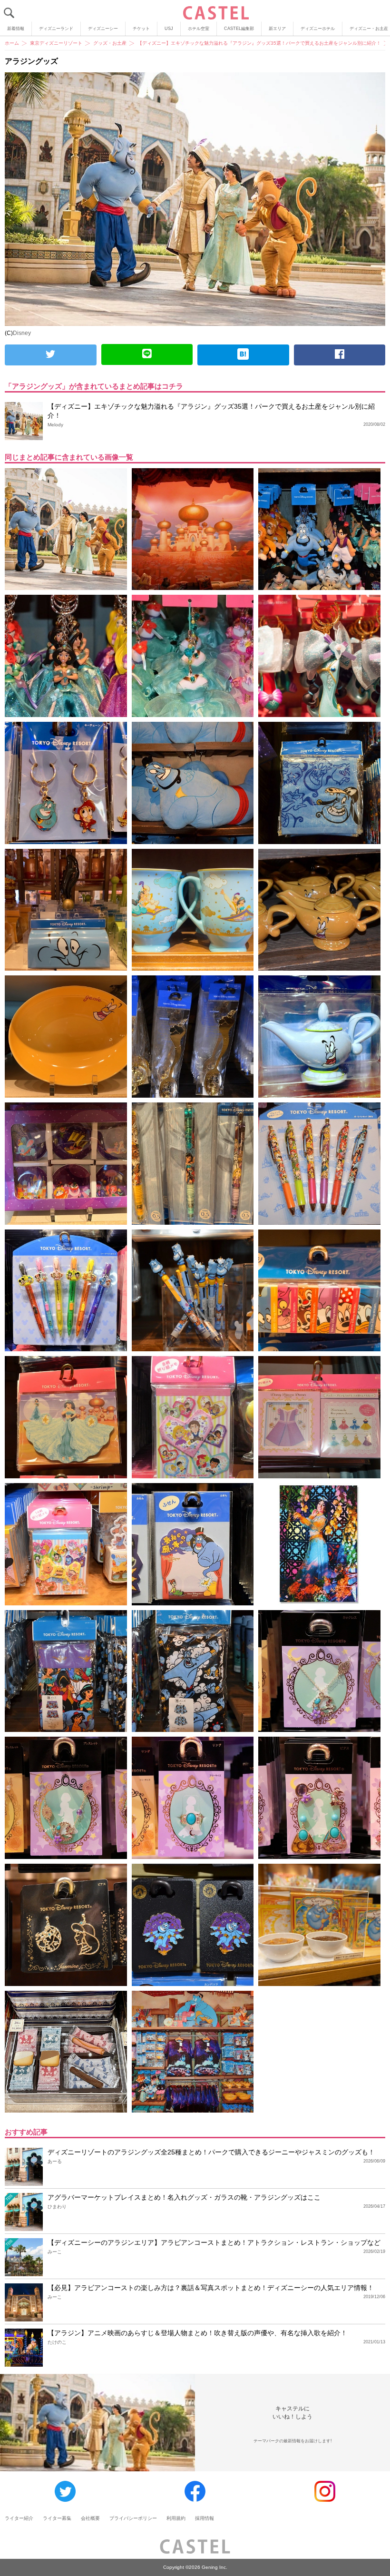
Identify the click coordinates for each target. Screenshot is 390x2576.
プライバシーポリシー (133, 2518)
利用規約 (176, 2518)
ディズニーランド (56, 29)
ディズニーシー (103, 29)
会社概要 (90, 2518)
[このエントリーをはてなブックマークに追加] (243, 355)
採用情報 (205, 2518)
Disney (22, 333)
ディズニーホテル (318, 29)
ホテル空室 (199, 29)
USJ (169, 29)
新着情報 (16, 29)
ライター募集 (57, 2518)
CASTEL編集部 (239, 29)
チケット (141, 29)
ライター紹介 (19, 2518)
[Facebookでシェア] (340, 355)
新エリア (277, 29)
